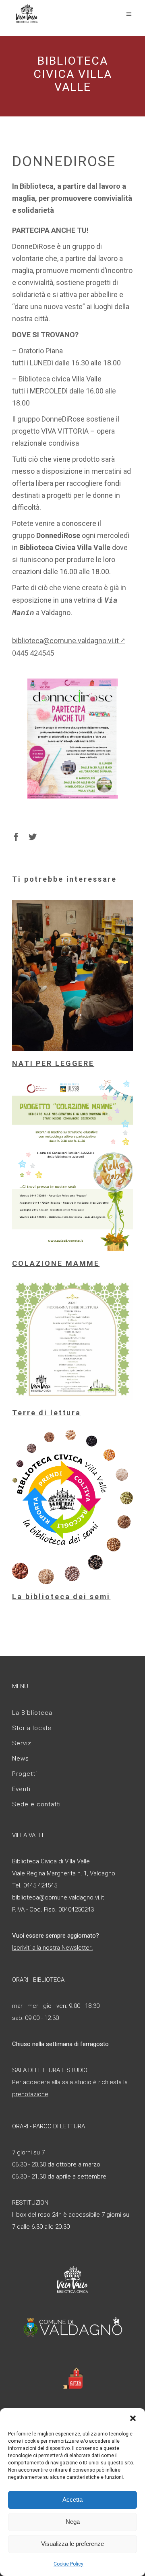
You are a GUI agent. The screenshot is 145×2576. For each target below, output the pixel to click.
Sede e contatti (36, 1804)
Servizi (23, 1743)
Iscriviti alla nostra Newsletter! (52, 1948)
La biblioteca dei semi (61, 1597)
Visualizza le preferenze (72, 2544)
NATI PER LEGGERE (53, 1063)
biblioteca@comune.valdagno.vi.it (69, 641)
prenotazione (30, 2094)
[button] (133, 2418)
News (21, 1759)
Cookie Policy (68, 2564)
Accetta (72, 2500)
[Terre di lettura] (72, 1340)
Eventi (21, 1789)
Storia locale (32, 1728)
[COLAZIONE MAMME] (72, 1166)
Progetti (25, 1774)
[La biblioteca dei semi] (72, 1507)
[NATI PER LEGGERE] (72, 976)
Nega (73, 2522)
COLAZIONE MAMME (56, 1263)
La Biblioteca (32, 1713)
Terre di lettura (47, 1413)
